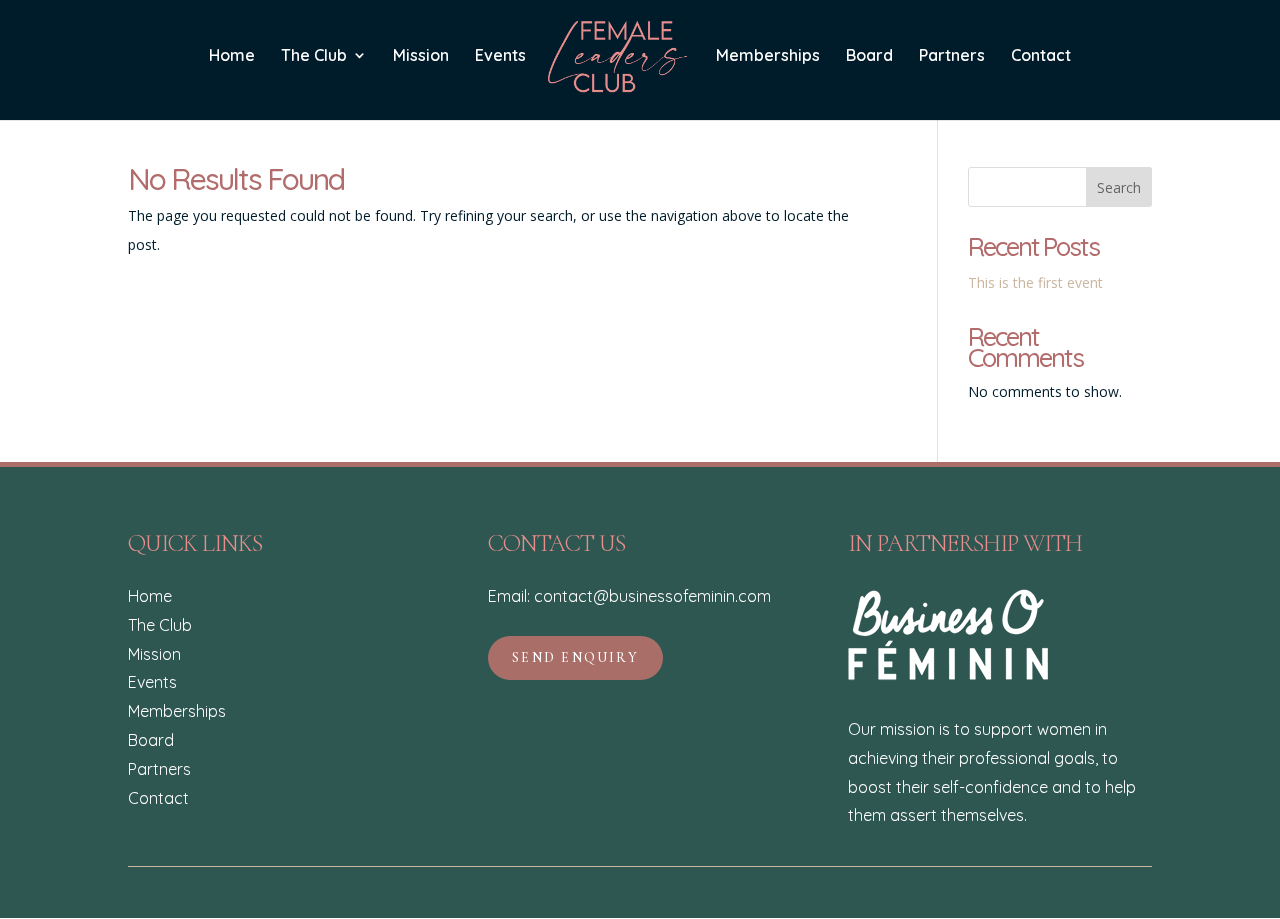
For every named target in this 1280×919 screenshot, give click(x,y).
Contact (1041, 56)
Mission (421, 56)
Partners (952, 56)
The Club (314, 56)
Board (869, 56)
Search (1119, 187)
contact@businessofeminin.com (652, 596)
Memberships (768, 56)
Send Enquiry (575, 657)
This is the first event (1035, 282)
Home (232, 56)
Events (500, 56)
